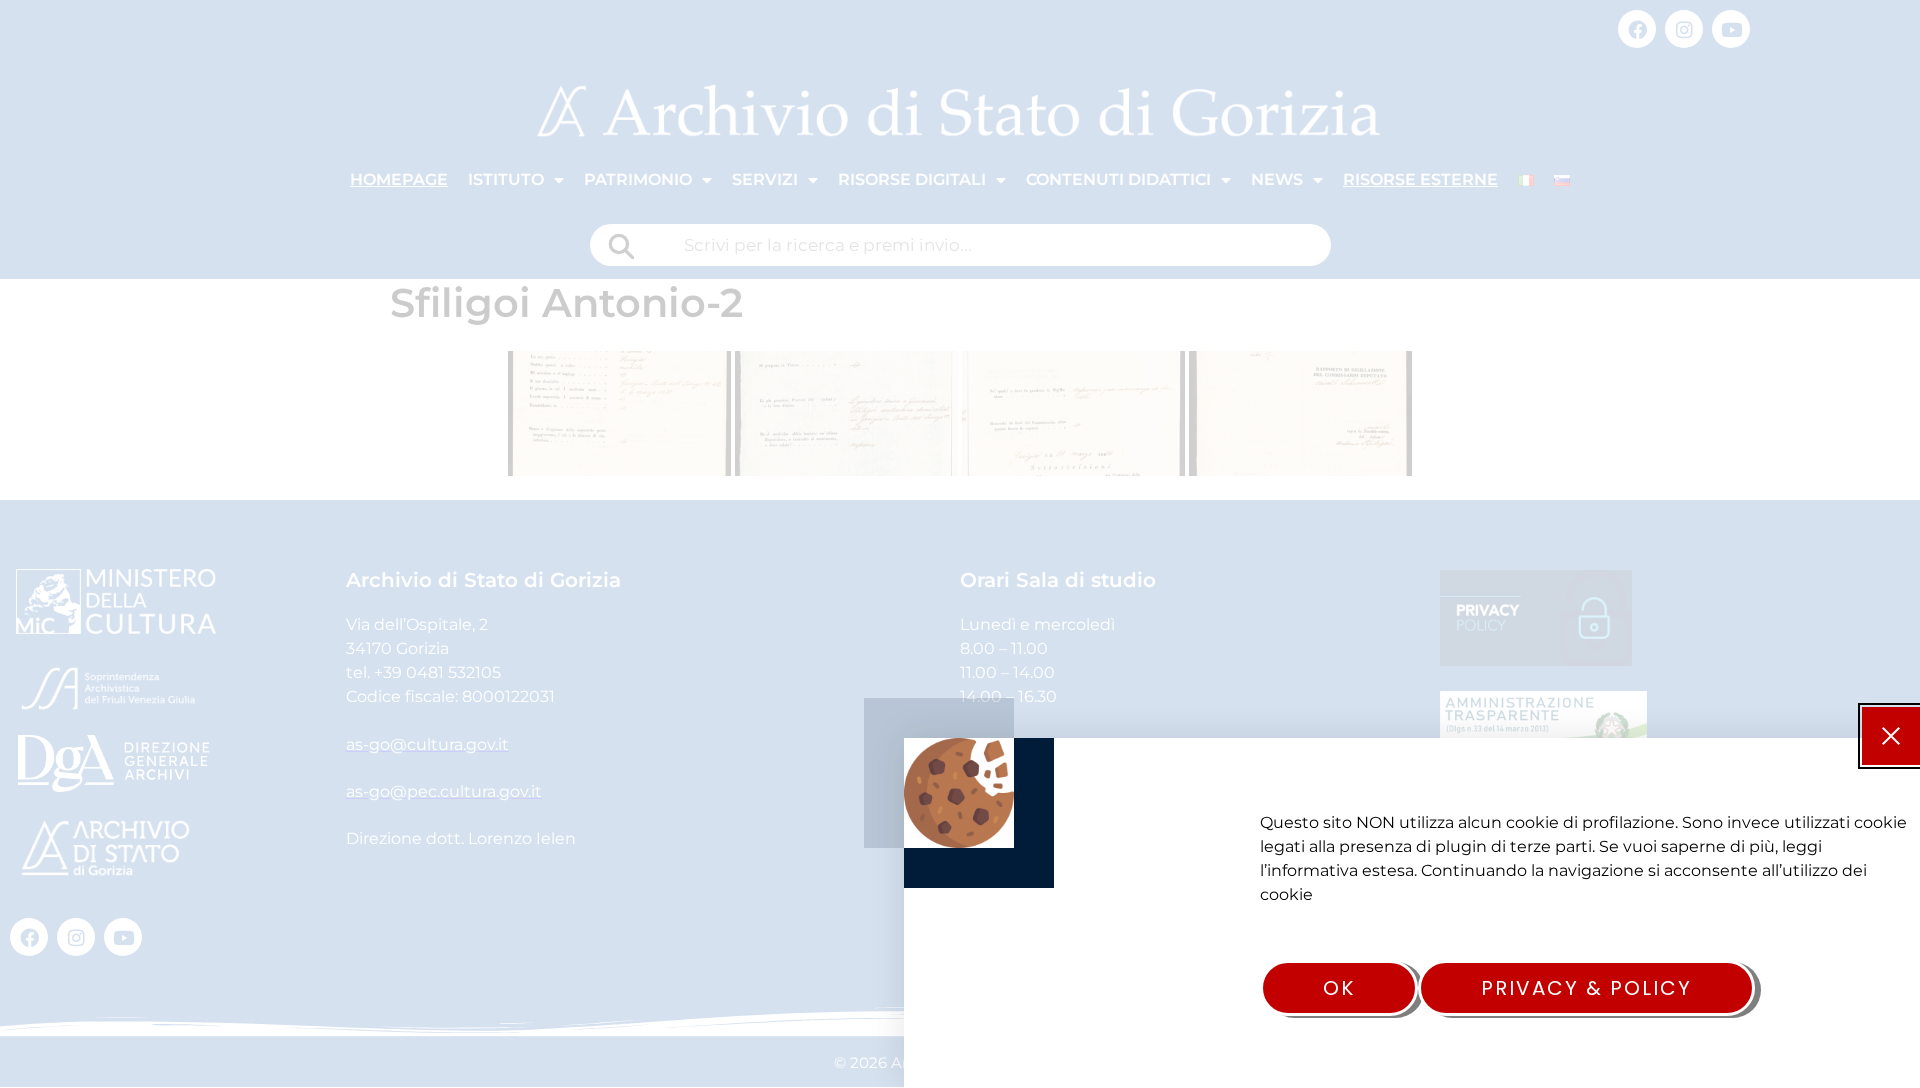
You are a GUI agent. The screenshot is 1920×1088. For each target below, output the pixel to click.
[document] (960, 544)
